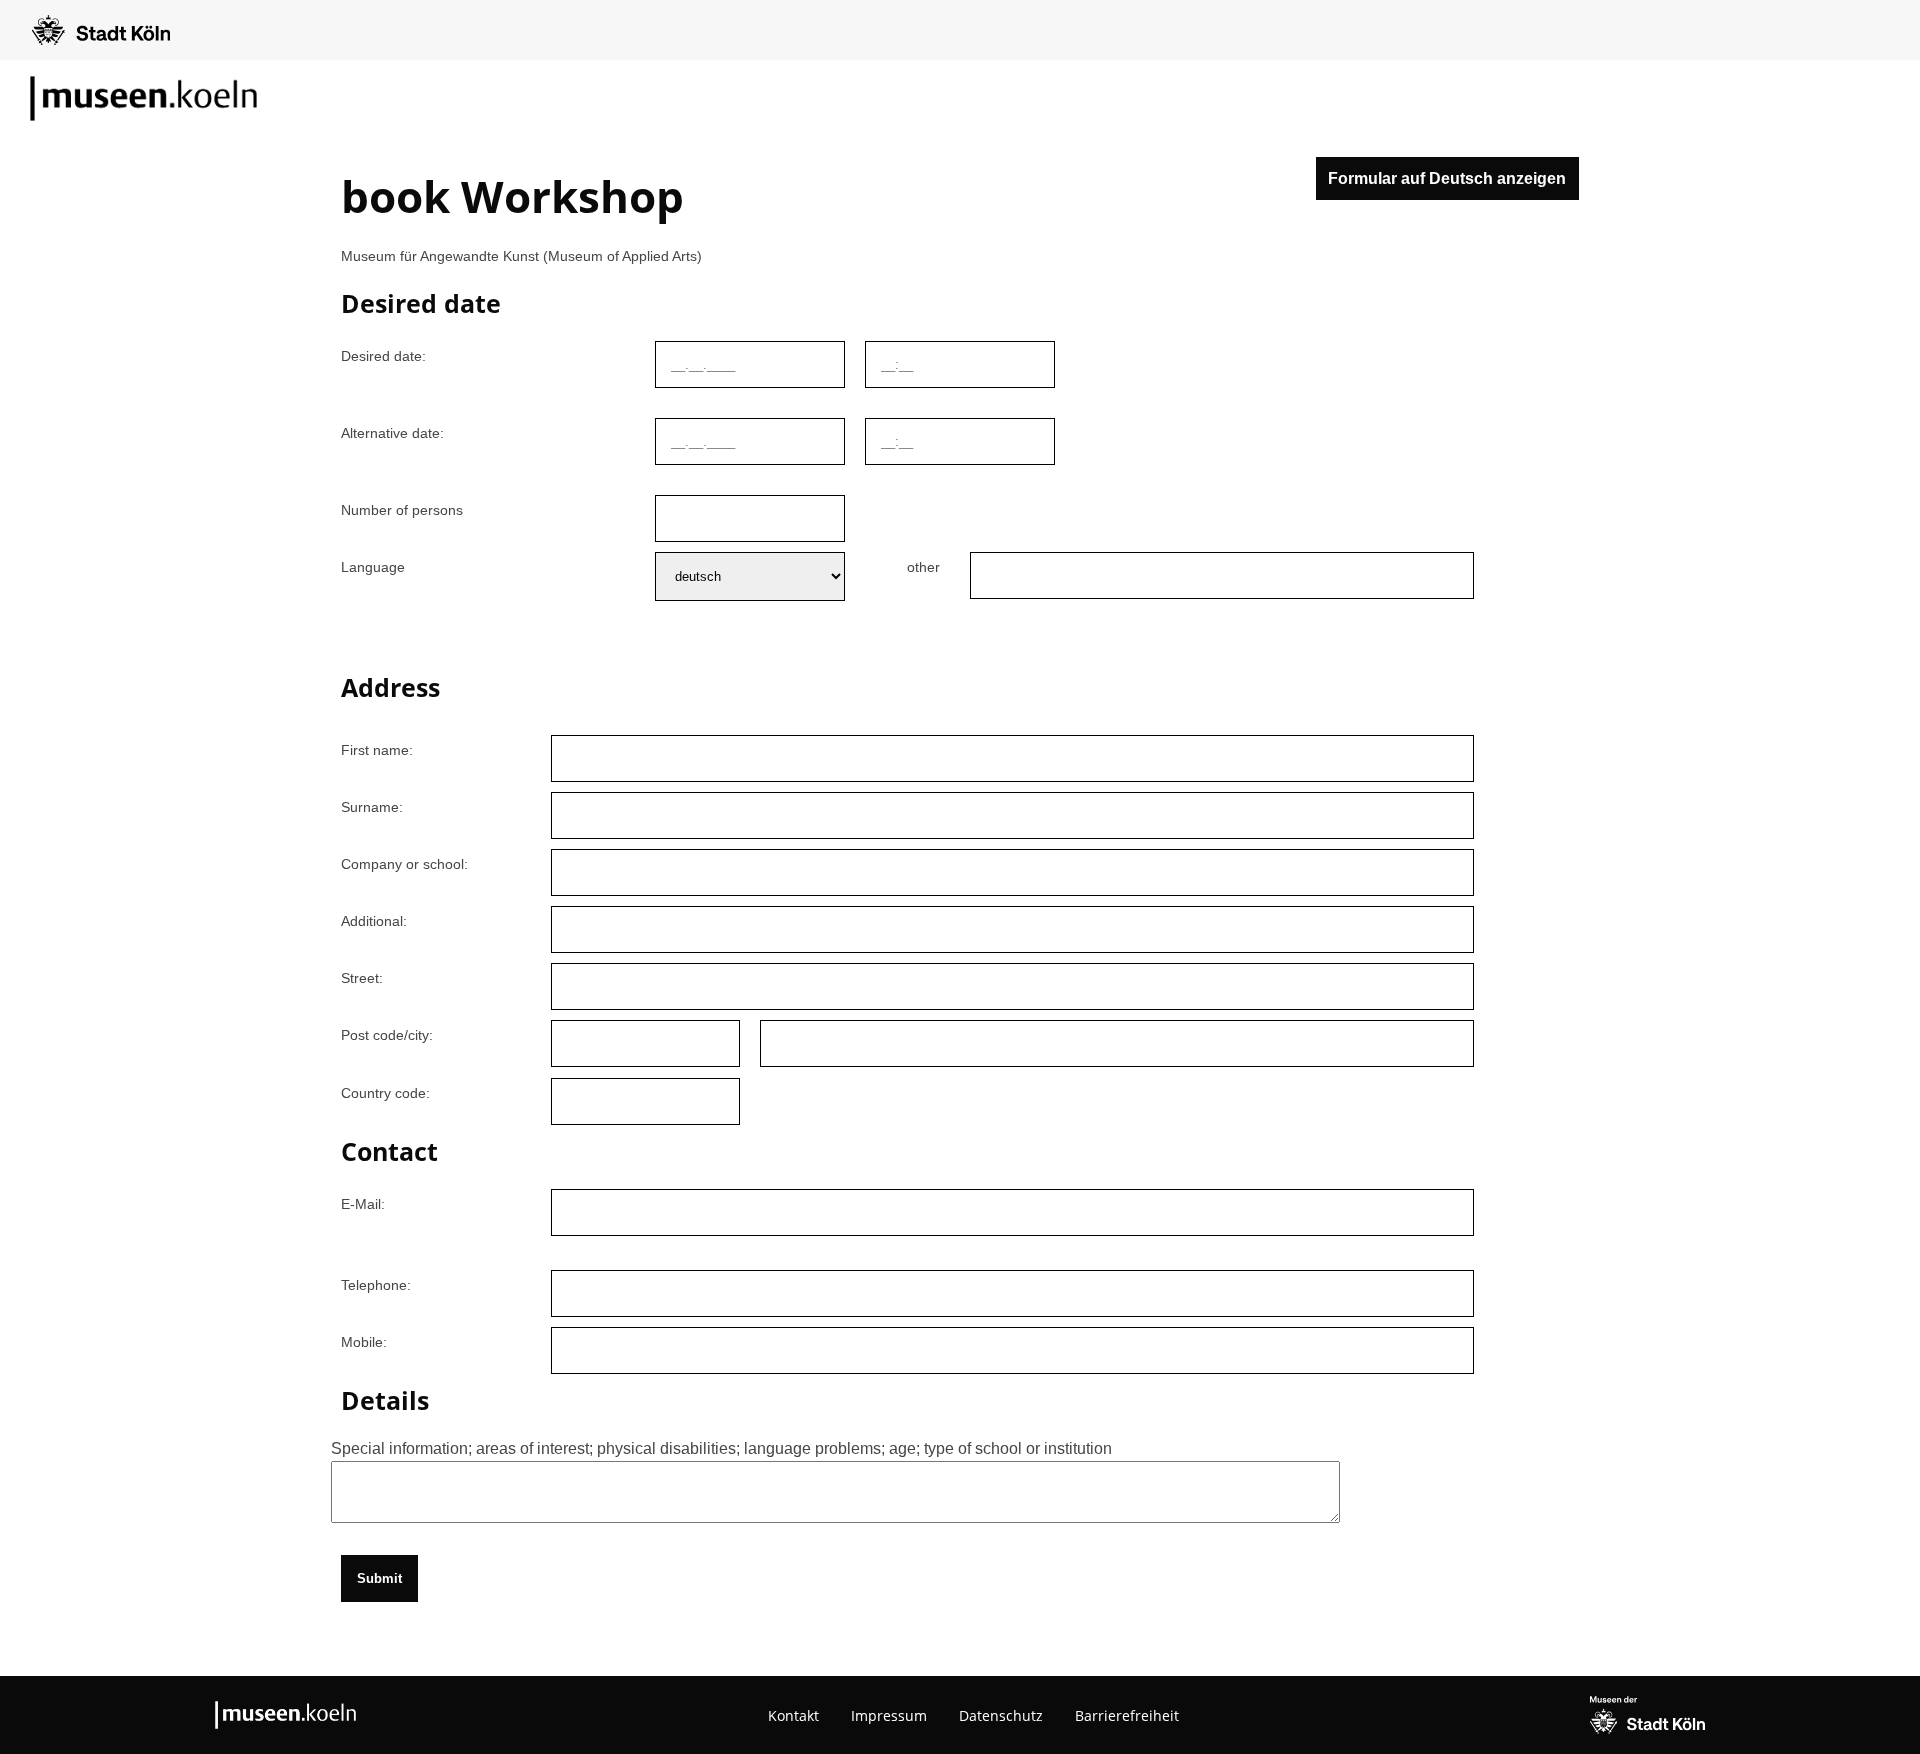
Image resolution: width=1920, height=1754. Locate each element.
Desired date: (383, 356)
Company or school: (404, 864)
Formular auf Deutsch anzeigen (1447, 178)
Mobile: (364, 1342)
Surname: (372, 807)
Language (373, 567)
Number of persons (402, 510)
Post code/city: (387, 1035)
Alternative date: (392, 433)
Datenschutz (1001, 1715)
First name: (377, 750)
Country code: (385, 1093)
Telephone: (376, 1285)
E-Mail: (363, 1204)
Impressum (889, 1715)
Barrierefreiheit (1127, 1715)
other (923, 567)
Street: (362, 978)
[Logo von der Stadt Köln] (101, 30)
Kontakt (793, 1715)
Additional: (374, 921)
